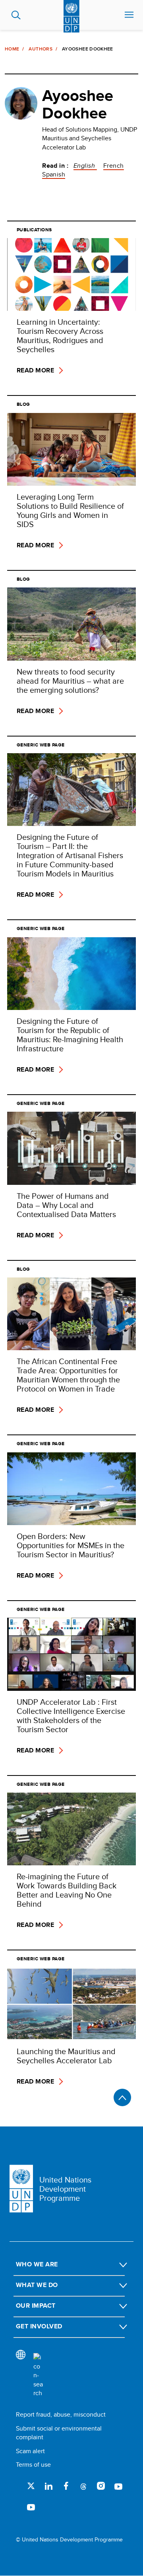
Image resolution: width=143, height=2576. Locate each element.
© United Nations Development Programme (69, 2540)
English (85, 166)
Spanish (54, 174)
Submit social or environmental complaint (59, 2433)
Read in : (55, 166)
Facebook (66, 2486)
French (114, 166)
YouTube (118, 2486)
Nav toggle (129, 15)
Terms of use (33, 2465)
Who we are (37, 2264)
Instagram (101, 2486)
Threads (83, 2486)
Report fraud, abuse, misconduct (61, 2414)
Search (16, 15)
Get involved (39, 2326)
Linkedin (48, 2486)
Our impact (36, 2306)
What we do (37, 2285)
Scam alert (30, 2451)
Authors (41, 49)
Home (12, 49)
